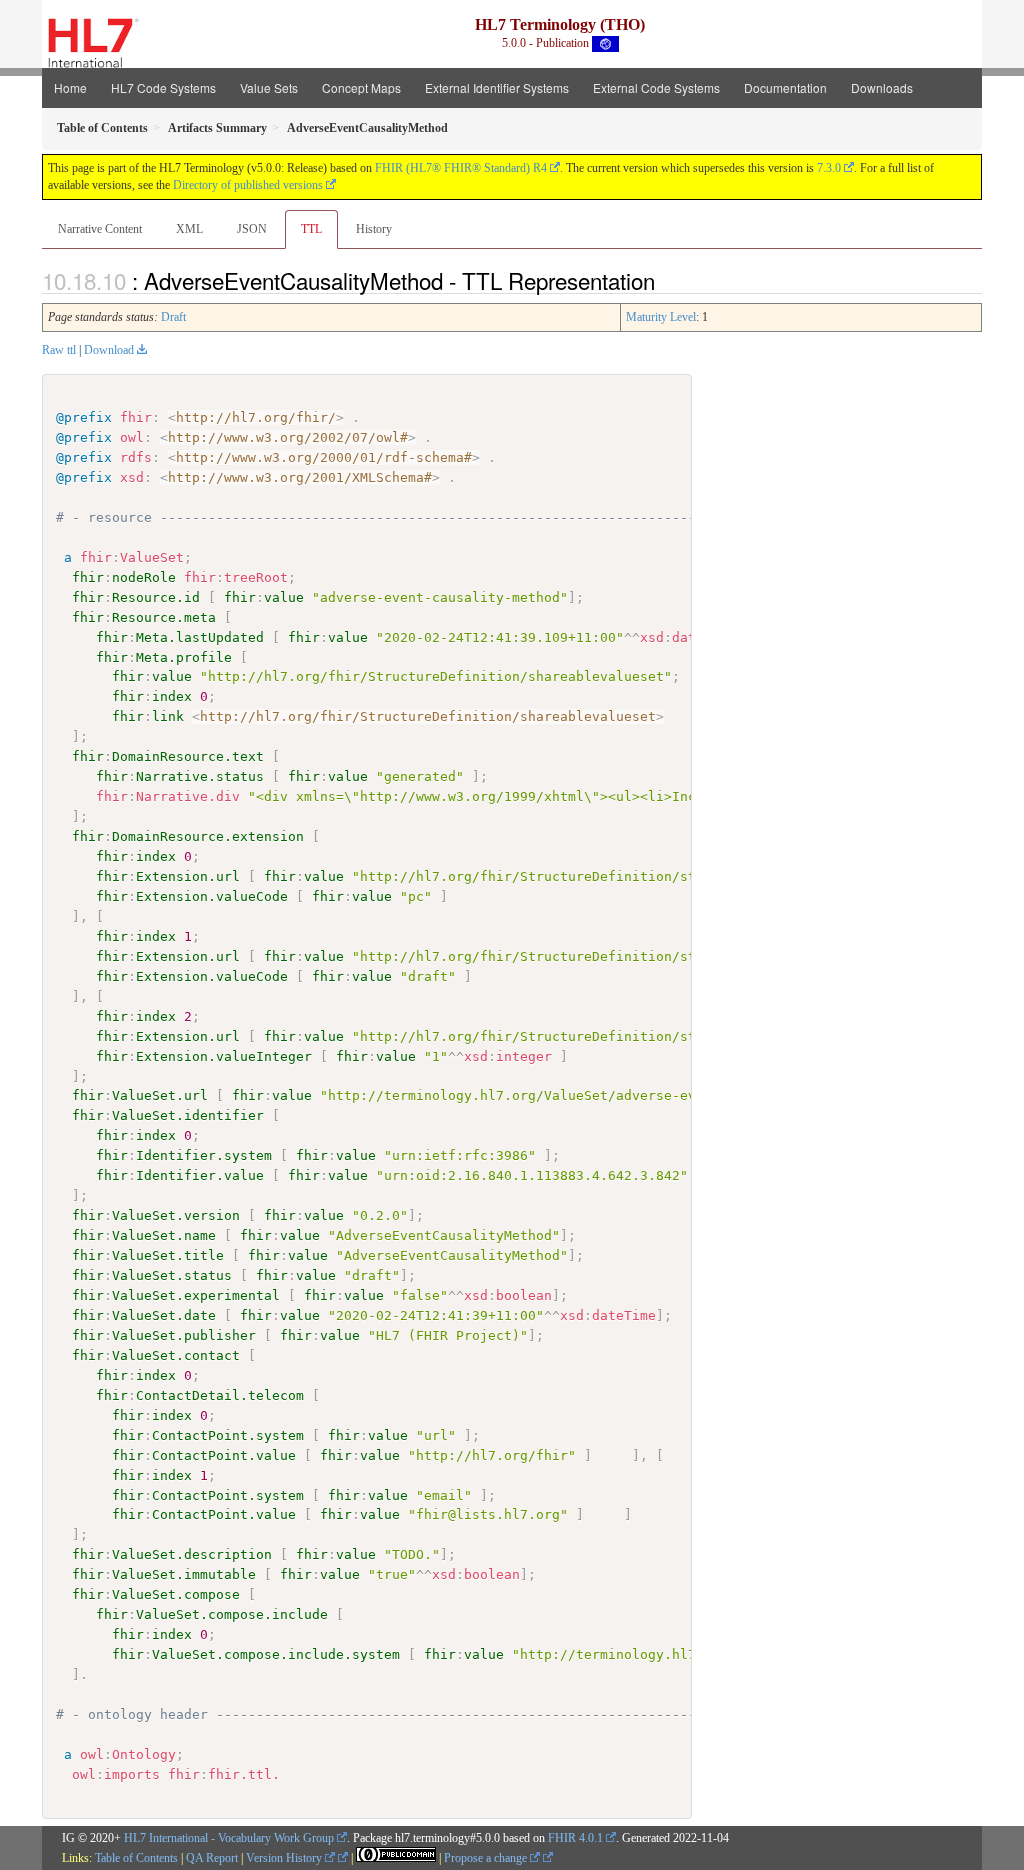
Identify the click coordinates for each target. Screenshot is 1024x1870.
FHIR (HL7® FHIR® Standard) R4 (461, 168)
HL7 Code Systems (163, 87)
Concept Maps (361, 87)
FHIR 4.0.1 (575, 1838)
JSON (252, 229)
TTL (311, 229)
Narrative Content (100, 229)
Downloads (882, 87)
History (374, 229)
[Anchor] (666, 280)
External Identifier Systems (497, 87)
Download (109, 350)
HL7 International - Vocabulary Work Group (229, 1838)
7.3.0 (829, 168)
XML (189, 229)
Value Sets (269, 87)
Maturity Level (661, 317)
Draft (173, 317)
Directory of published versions (248, 185)
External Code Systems (656, 87)
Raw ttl (59, 350)
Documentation (785, 87)
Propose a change (487, 1858)
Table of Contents (136, 1858)
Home (70, 87)
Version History (285, 1858)
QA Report (212, 1858)
